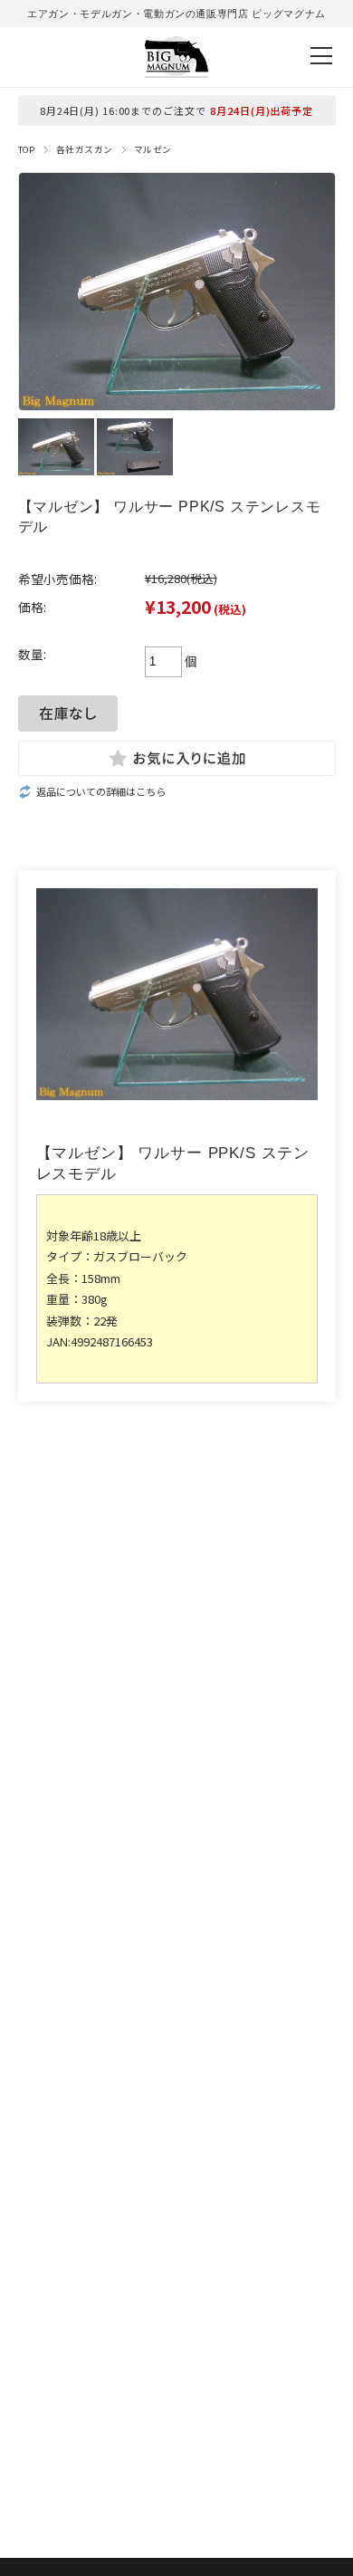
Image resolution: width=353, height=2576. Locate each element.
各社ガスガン (85, 149)
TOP (27, 149)
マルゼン (153, 149)
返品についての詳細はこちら (101, 791)
